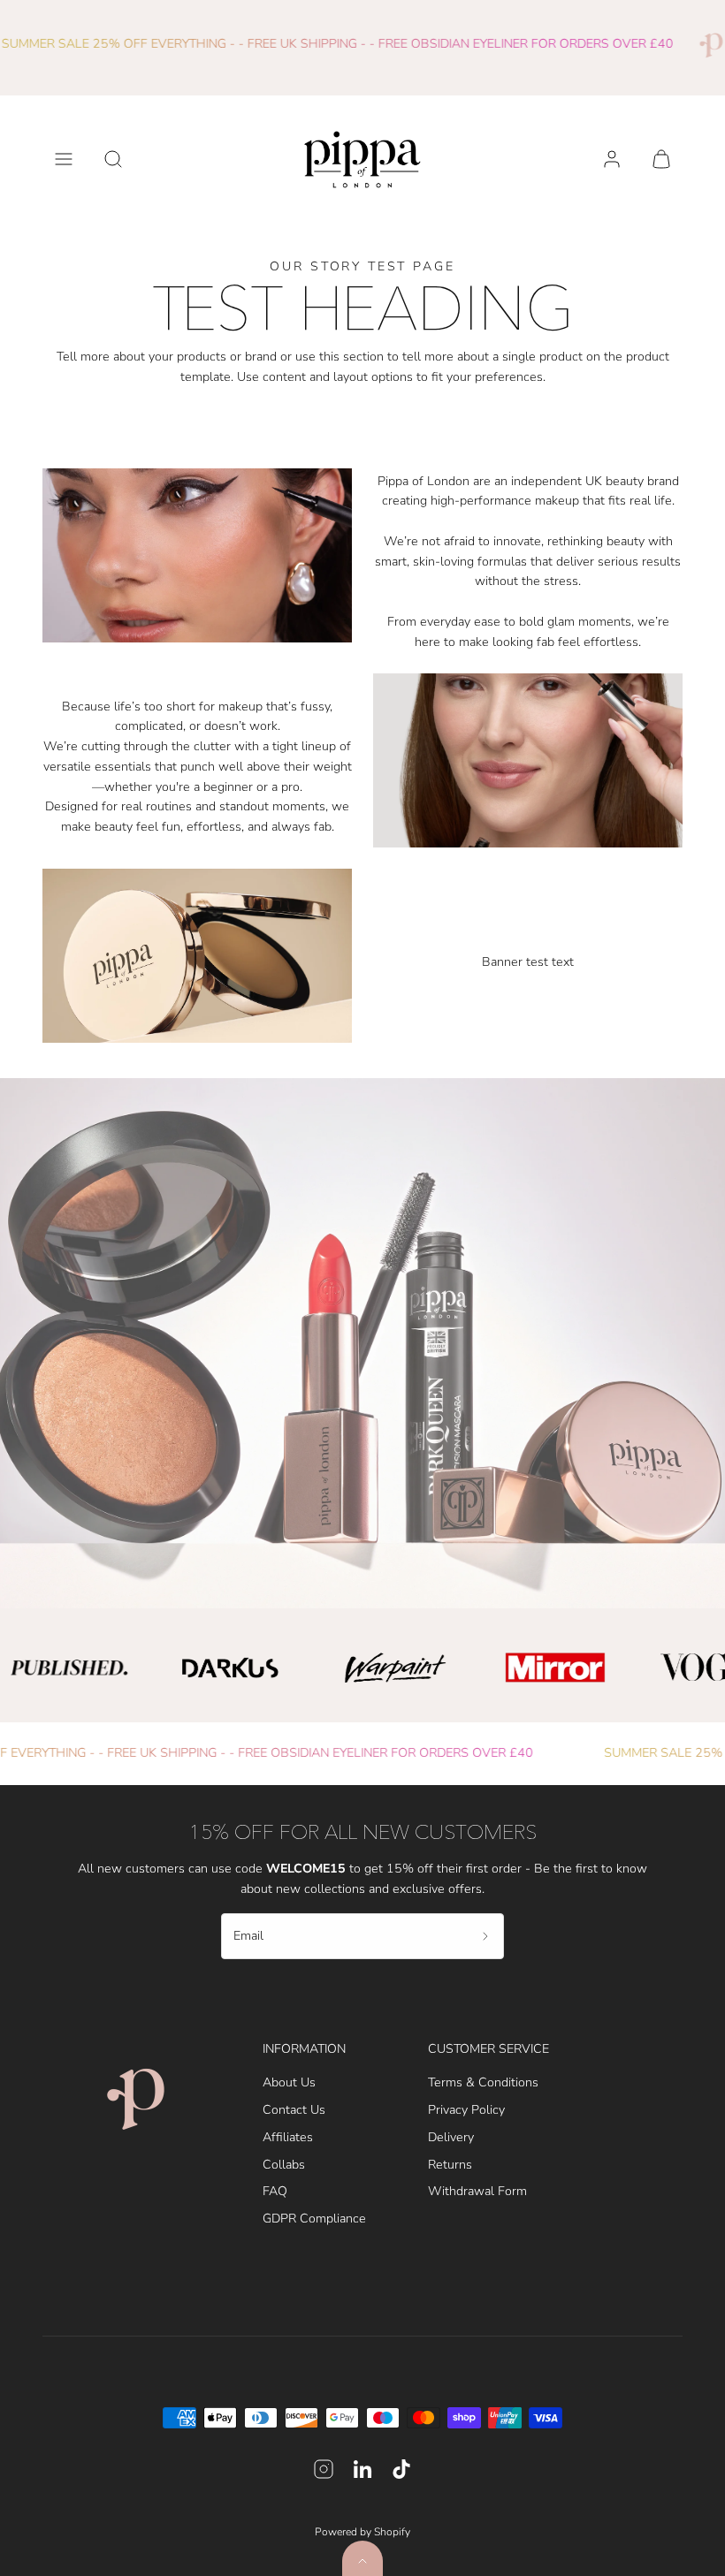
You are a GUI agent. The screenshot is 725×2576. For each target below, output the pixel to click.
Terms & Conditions (483, 2082)
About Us (289, 2082)
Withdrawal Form (477, 2191)
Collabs (284, 2165)
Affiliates (288, 2137)
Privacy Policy (466, 2110)
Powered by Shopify (362, 2532)
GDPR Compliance (314, 2219)
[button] (64, 159)
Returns (450, 2165)
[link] (612, 159)
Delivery (451, 2137)
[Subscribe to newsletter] (486, 1936)
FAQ (275, 2191)
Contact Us (294, 2110)
